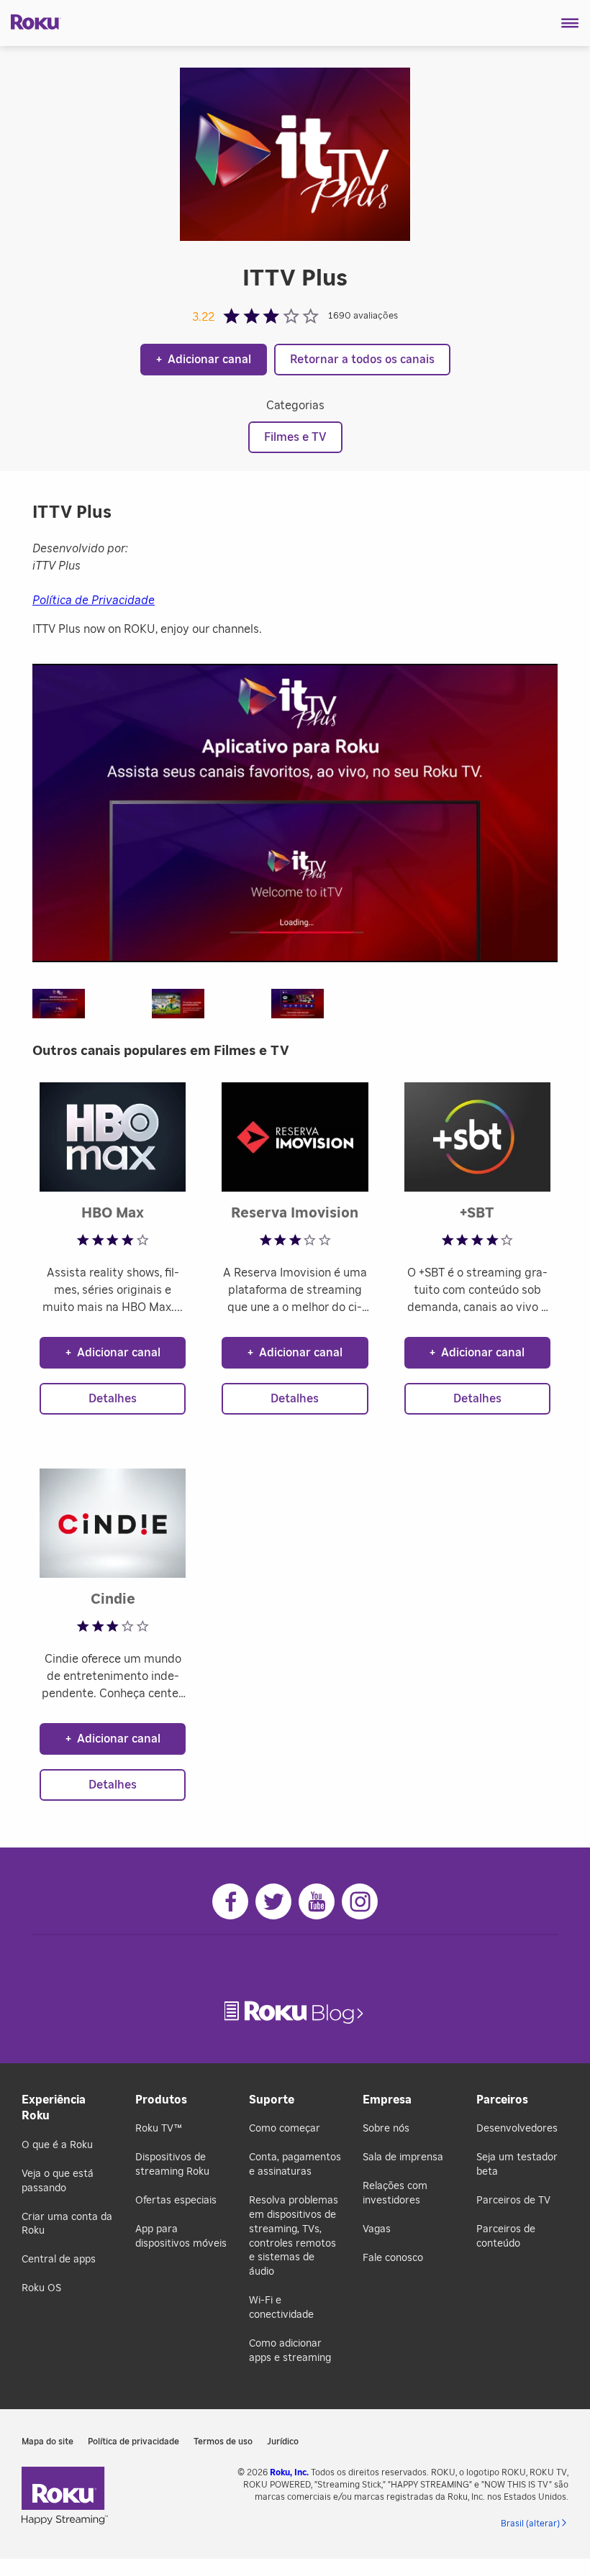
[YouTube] (317, 1901)
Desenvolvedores (517, 2129)
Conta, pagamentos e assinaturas (295, 2165)
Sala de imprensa (403, 2157)
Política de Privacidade (94, 600)
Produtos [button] (161, 2100)
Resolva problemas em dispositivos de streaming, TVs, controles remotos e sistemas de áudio (294, 2236)
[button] (570, 23)
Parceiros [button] (502, 2100)
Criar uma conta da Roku (67, 2224)
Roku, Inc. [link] (289, 2472)
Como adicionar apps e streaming (290, 2351)
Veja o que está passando (58, 2181)
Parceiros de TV (513, 2201)
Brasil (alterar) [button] (530, 2524)
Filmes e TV (295, 437)
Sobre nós (386, 2129)
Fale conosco (393, 2258)
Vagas (377, 2229)
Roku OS (41, 2288)
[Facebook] (230, 1901)
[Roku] (31, 21)
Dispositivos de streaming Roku (172, 2165)
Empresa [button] (387, 2100)
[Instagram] (360, 1901)
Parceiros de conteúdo (506, 2237)
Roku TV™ (159, 2129)
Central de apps (59, 2260)
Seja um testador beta (517, 2165)
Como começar (285, 2129)
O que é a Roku (57, 2145)
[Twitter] (273, 1901)
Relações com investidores (395, 2193)
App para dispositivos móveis (181, 2237)
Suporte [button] (272, 2100)
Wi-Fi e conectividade (281, 2308)
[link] (295, 2013)
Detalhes (113, 1399)
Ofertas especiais (176, 2201)
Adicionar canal (204, 360)
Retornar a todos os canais (362, 360)
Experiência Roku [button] (54, 2108)
